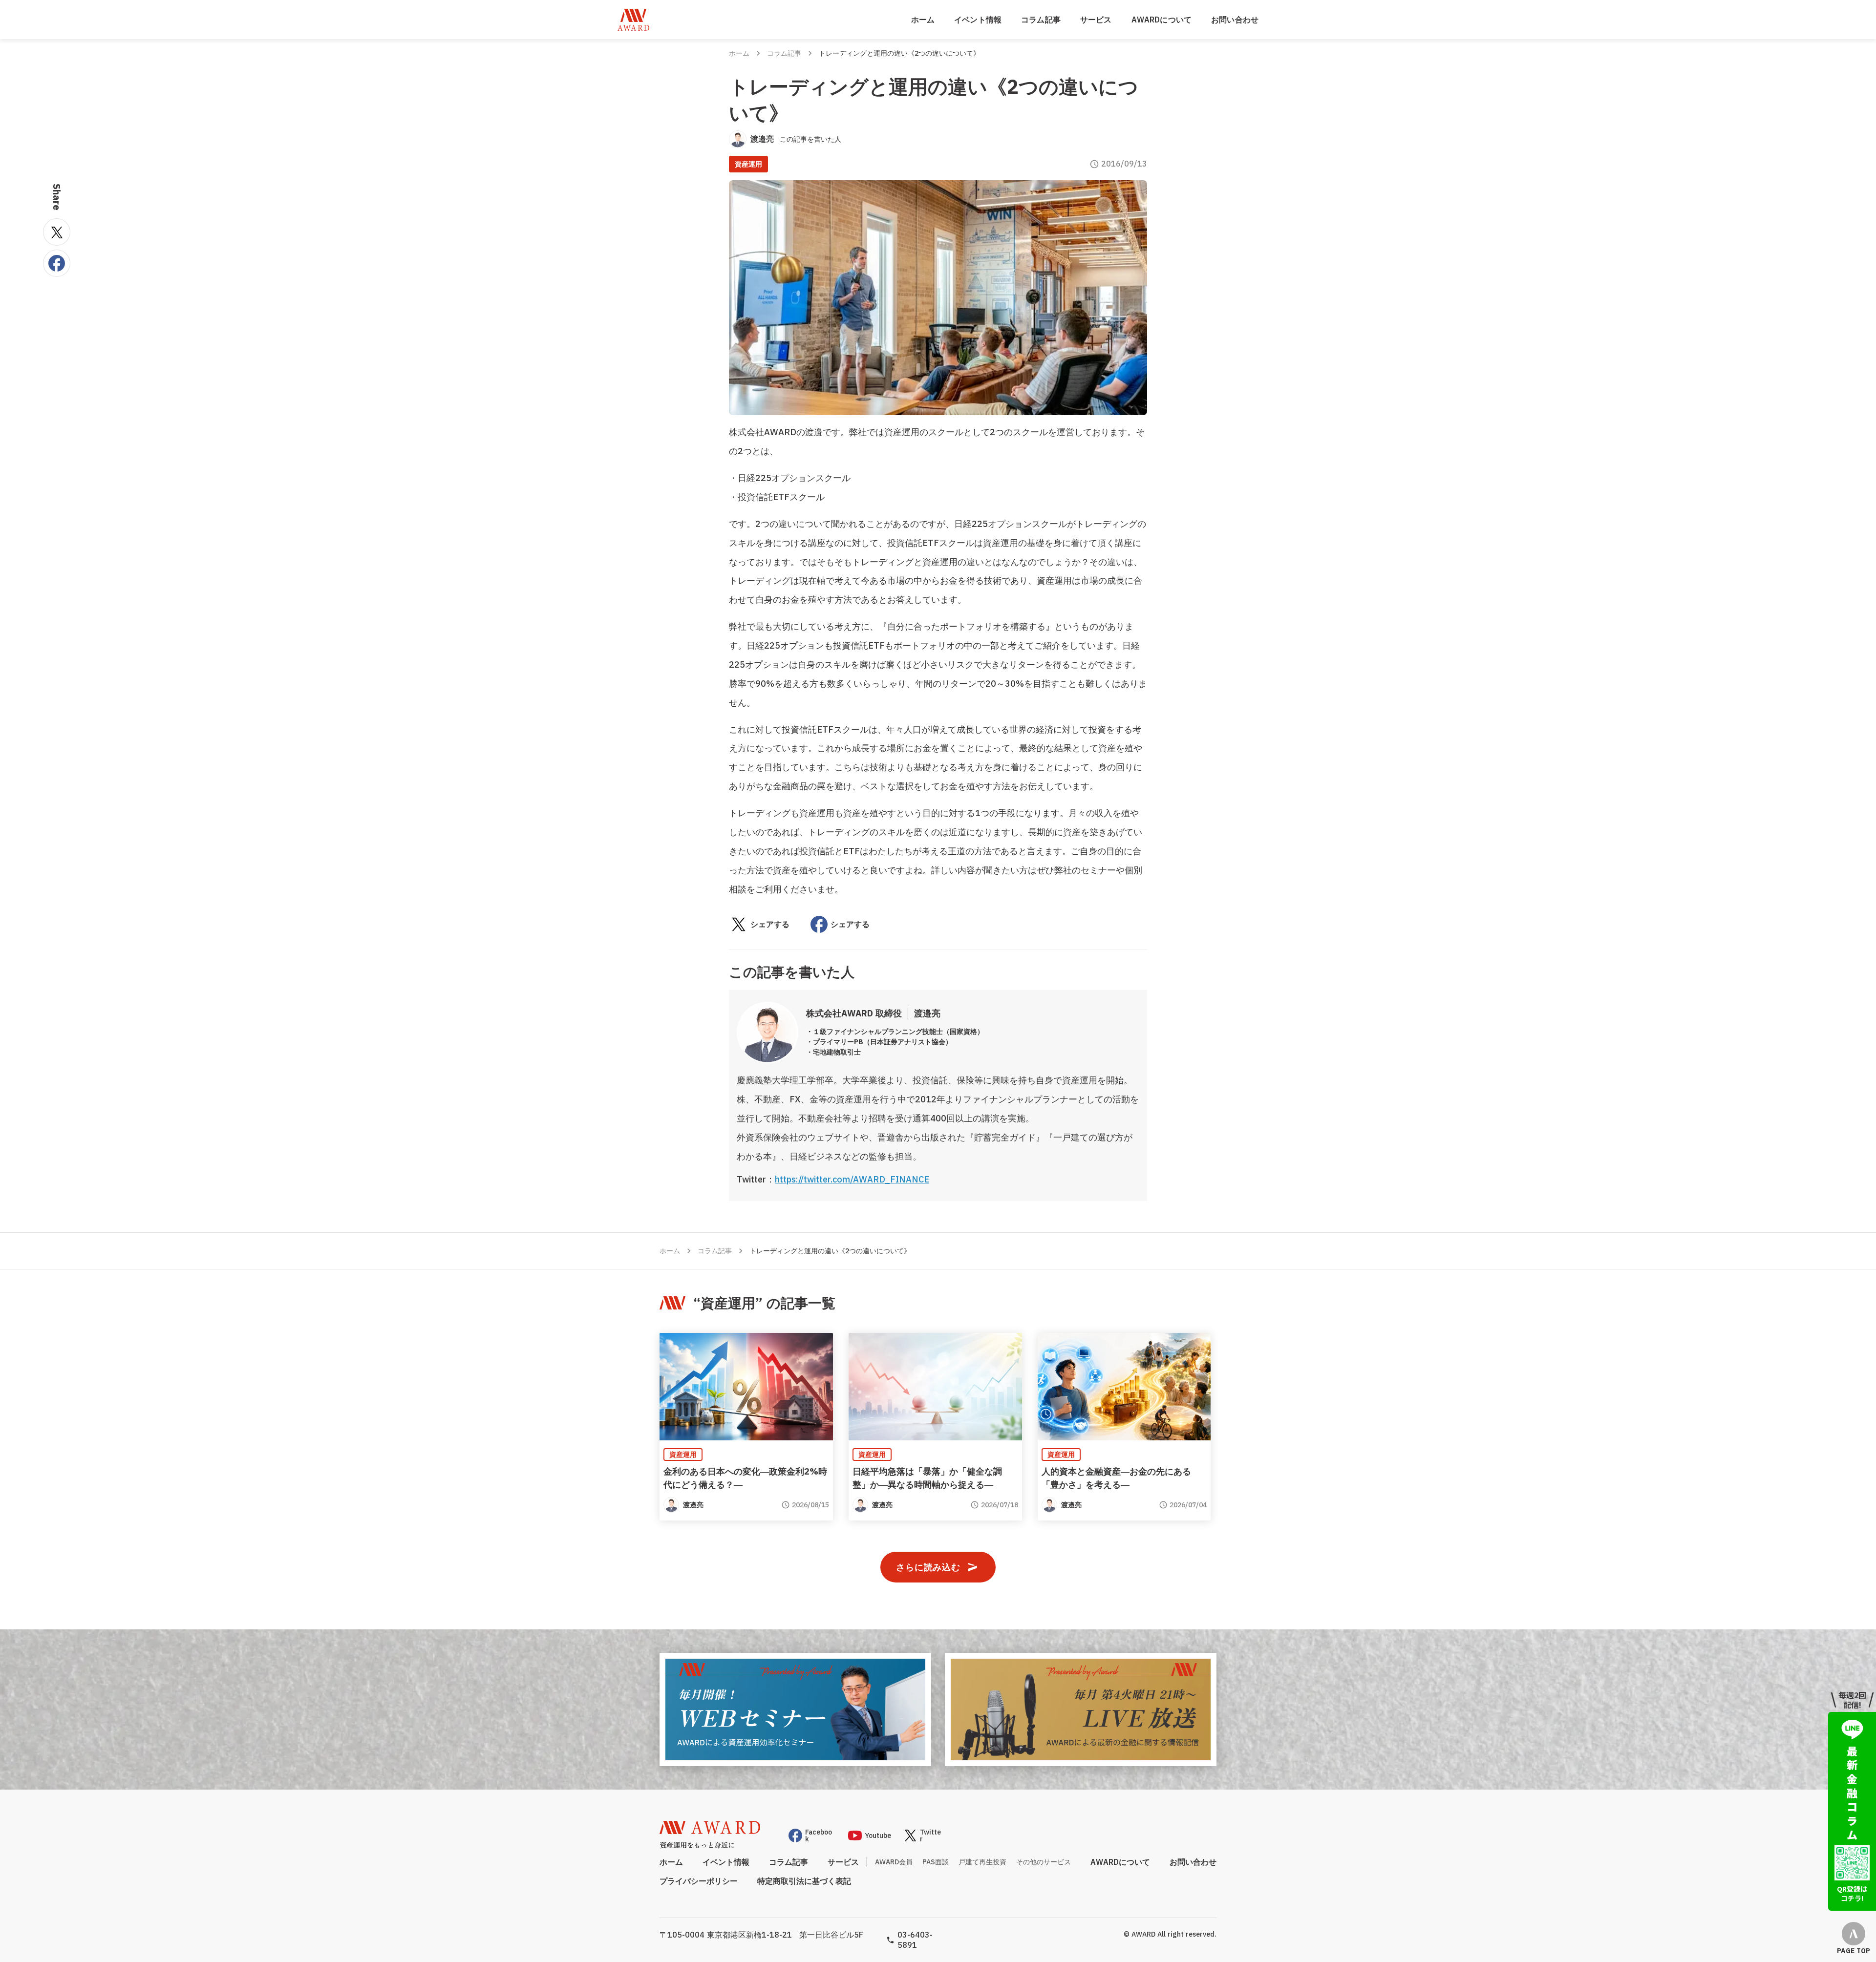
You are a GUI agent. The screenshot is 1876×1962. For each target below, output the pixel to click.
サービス (1096, 20)
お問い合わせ (1235, 20)
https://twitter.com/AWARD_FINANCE (852, 1179)
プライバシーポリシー (699, 1881)
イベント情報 (978, 20)
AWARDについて (1162, 20)
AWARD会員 (894, 1862)
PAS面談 (936, 1862)
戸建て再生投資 (982, 1862)
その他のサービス (1044, 1862)
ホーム (923, 20)
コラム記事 (1041, 20)
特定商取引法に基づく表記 (804, 1881)
